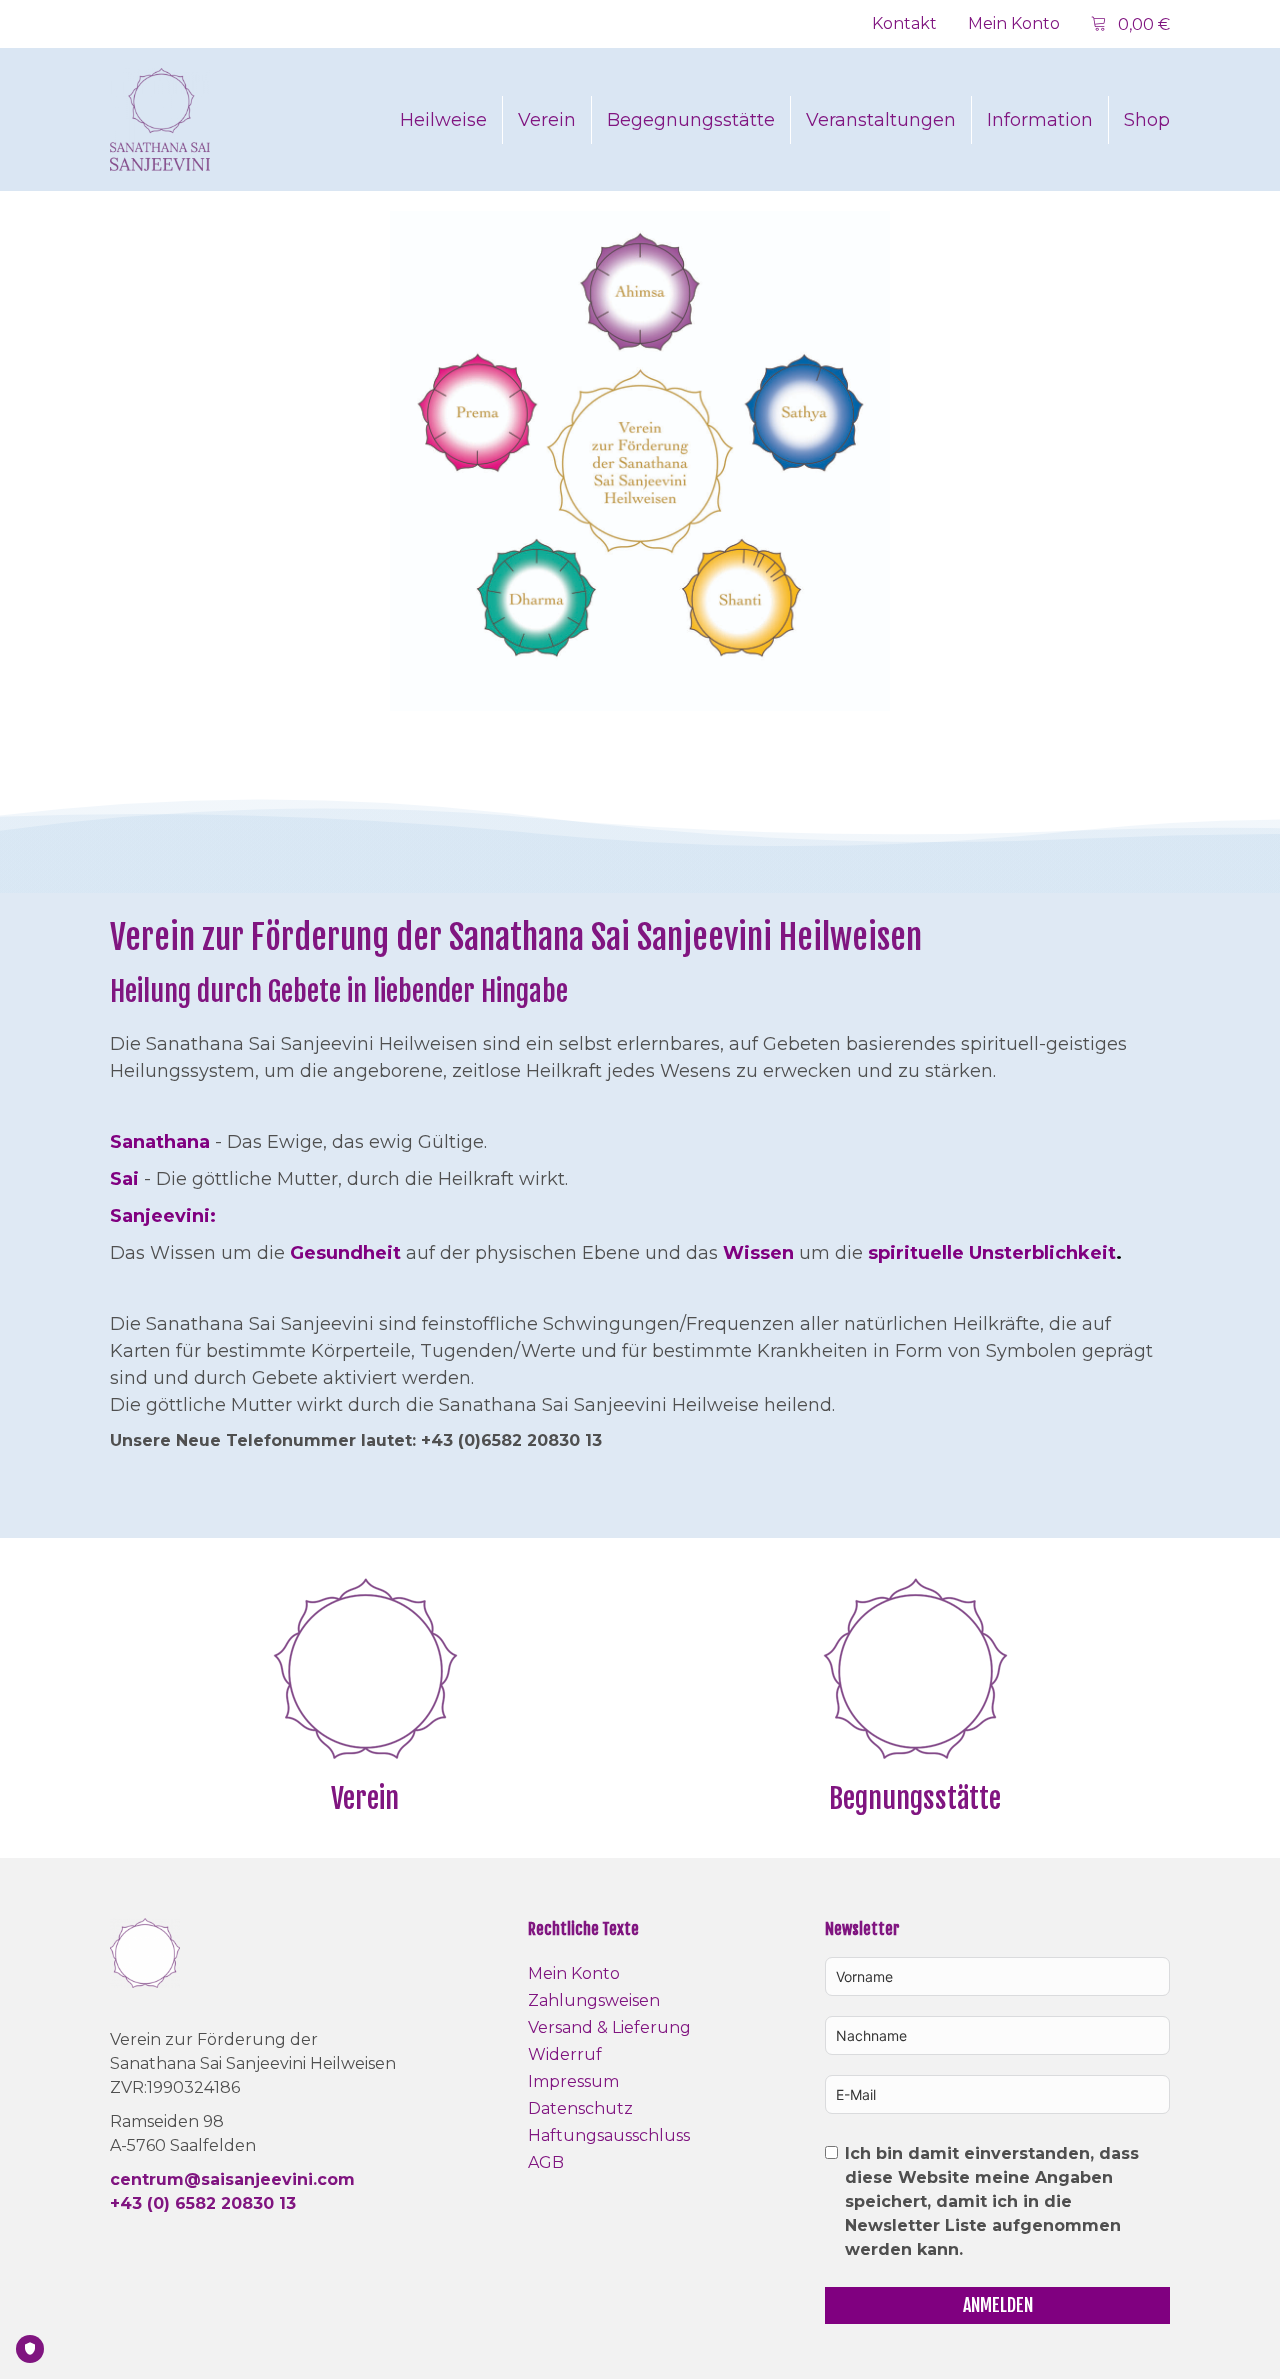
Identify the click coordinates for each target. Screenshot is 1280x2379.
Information (1040, 120)
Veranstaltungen (881, 120)
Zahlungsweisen (594, 2000)
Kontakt (904, 23)
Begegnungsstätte (691, 120)
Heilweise (443, 120)
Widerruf (565, 2054)
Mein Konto (1014, 23)
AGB (546, 2162)
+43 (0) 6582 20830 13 (203, 2203)
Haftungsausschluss (609, 2135)
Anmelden (998, 2305)
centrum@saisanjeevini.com (232, 2179)
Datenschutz (580, 2108)
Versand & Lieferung (609, 2027)
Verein (547, 120)
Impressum (573, 2081)
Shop (1147, 120)
